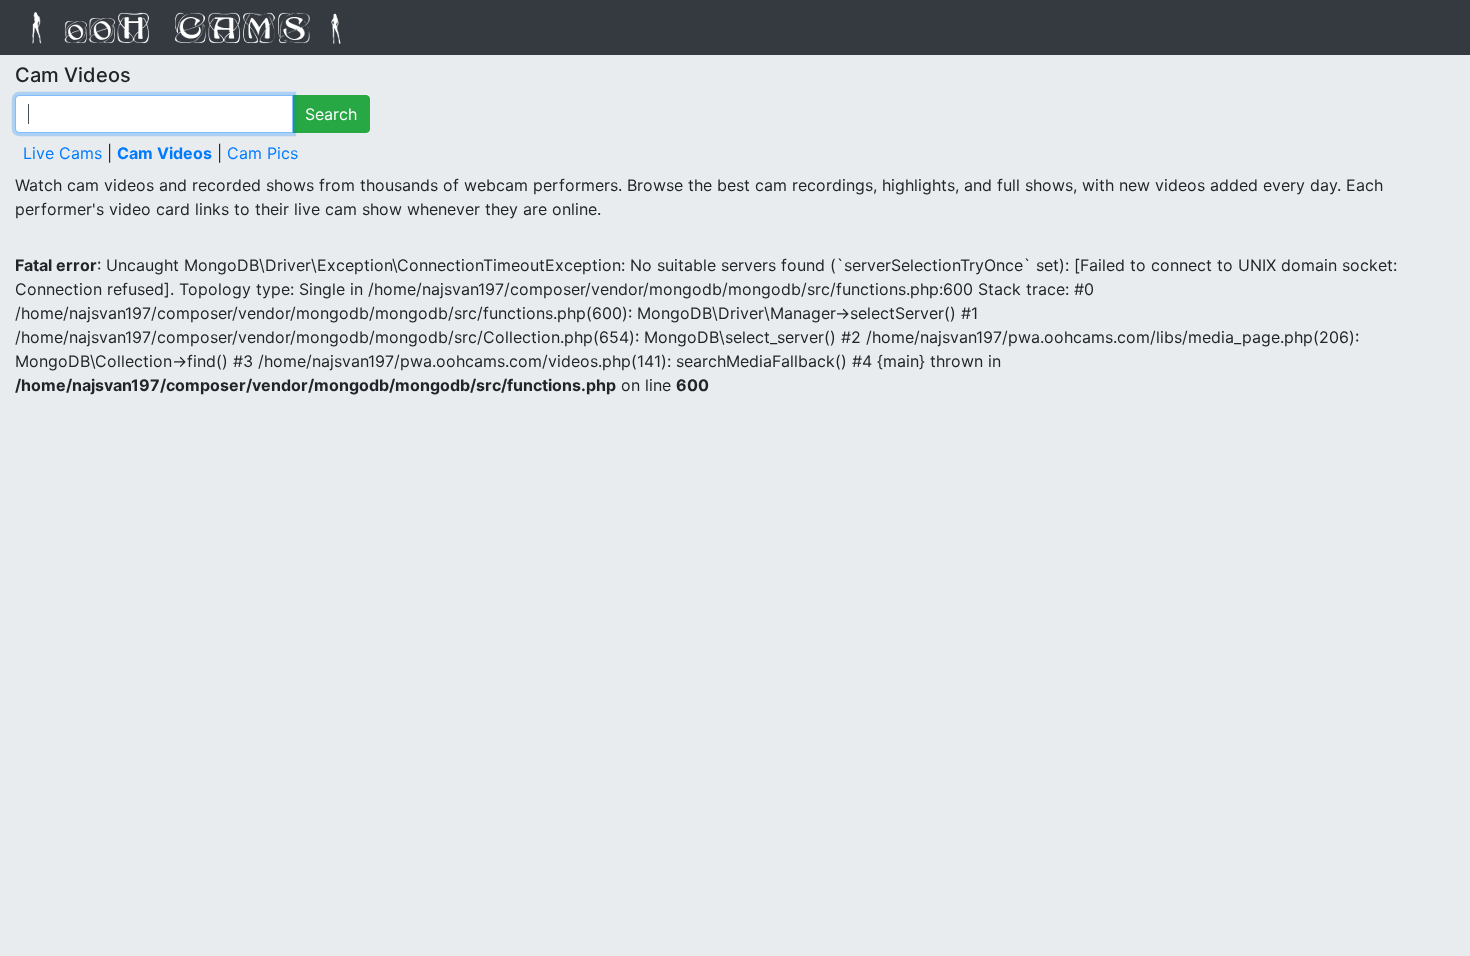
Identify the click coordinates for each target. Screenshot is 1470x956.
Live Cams (62, 153)
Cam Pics (262, 153)
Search (331, 114)
